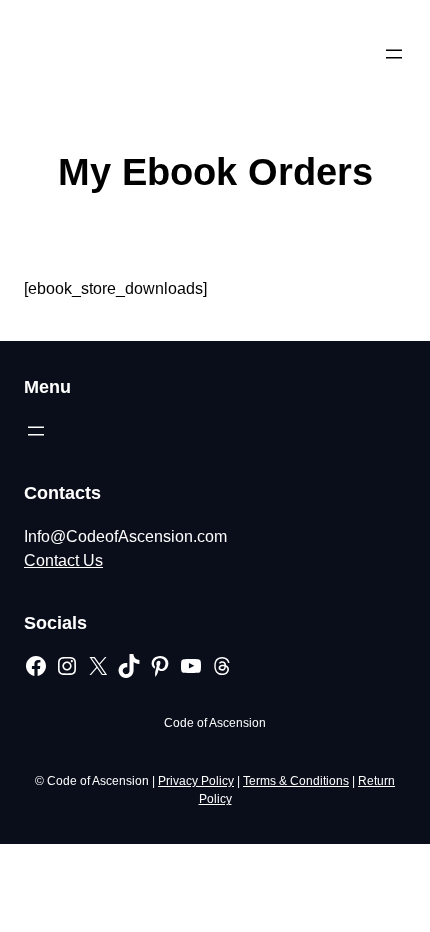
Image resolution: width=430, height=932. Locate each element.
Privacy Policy (196, 781)
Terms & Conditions (296, 781)
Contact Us (63, 560)
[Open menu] (394, 54)
